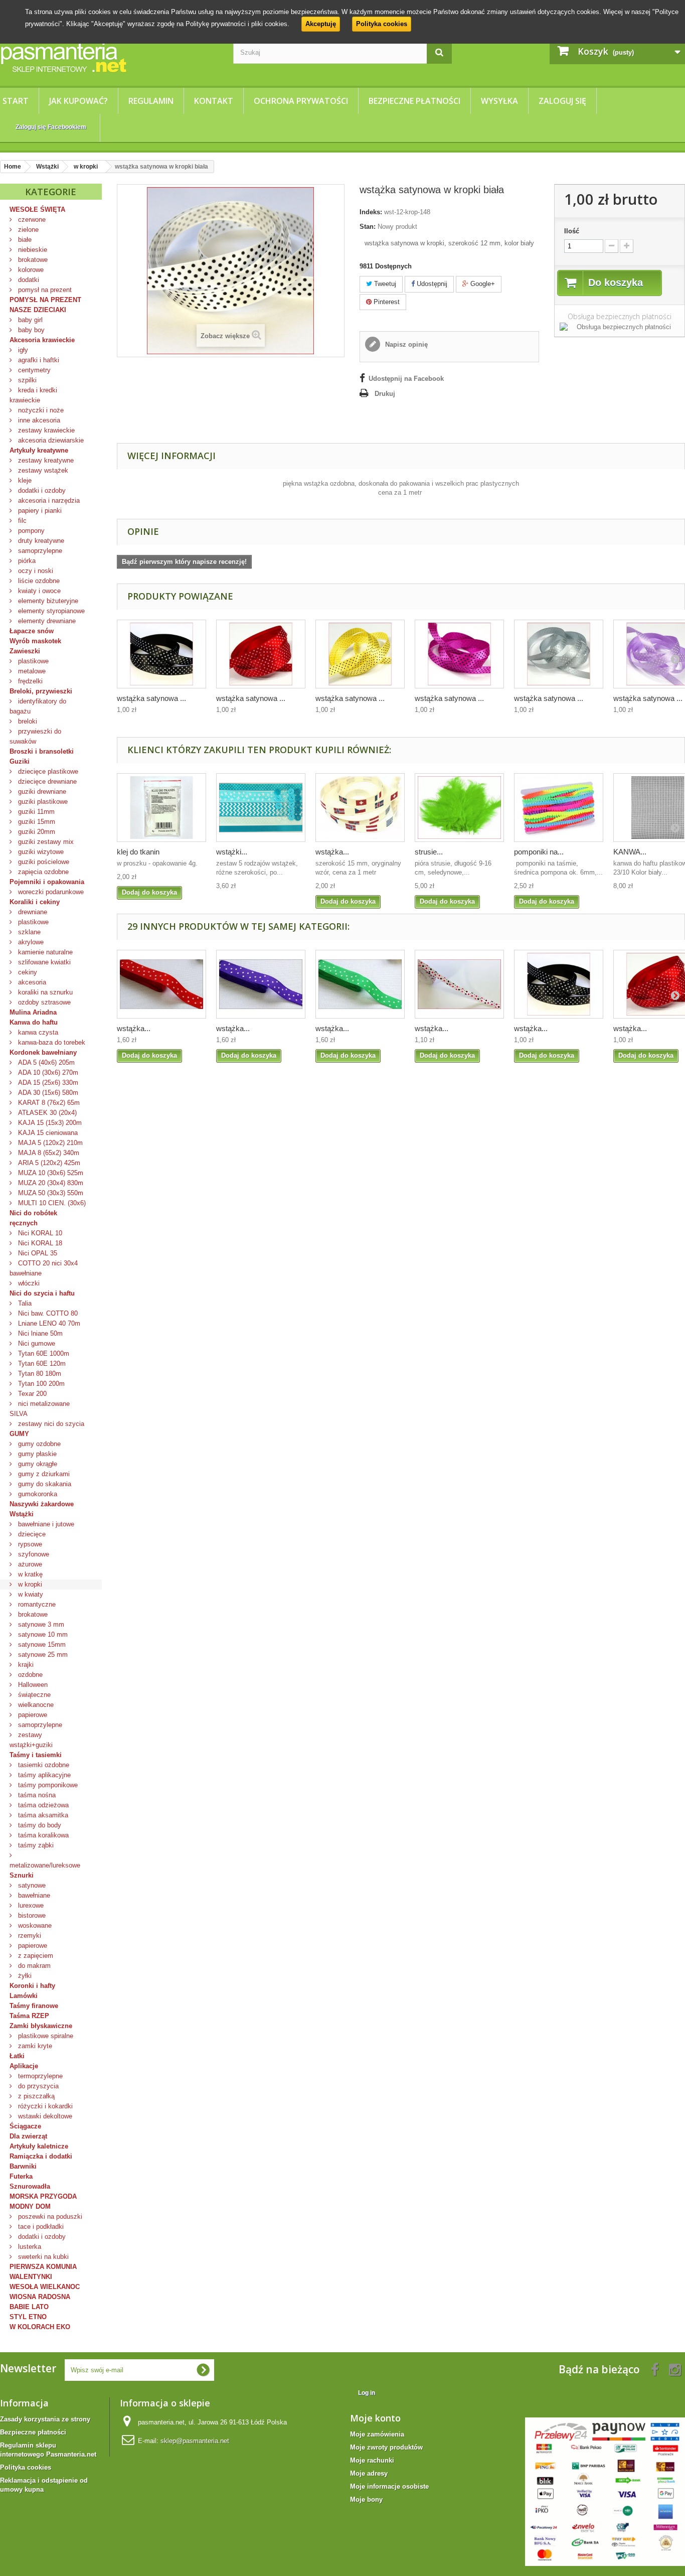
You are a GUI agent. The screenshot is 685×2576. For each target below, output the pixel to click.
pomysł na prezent (44, 290)
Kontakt (214, 101)
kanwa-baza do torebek (51, 1042)
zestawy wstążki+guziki (31, 1740)
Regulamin (151, 101)
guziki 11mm (35, 812)
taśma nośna (36, 1795)
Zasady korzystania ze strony (45, 2419)
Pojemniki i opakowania (47, 882)
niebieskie (32, 250)
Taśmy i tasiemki (36, 1755)
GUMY (19, 1434)
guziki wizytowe (40, 852)
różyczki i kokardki (44, 2106)
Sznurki (22, 1875)
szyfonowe (33, 1554)
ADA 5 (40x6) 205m (45, 1062)
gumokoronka (37, 1494)
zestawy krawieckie (45, 430)
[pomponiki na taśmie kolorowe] (559, 808)
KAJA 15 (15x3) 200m (49, 1123)
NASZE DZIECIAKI (38, 310)
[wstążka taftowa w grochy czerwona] (161, 984)
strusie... (429, 852)
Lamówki (24, 1996)
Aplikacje (24, 2066)
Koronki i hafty (32, 1986)
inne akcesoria (38, 420)
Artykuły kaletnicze (39, 2146)
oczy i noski (35, 571)
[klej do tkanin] (161, 808)
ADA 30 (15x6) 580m (47, 1093)
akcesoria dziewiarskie (50, 440)
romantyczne (36, 1604)
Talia (24, 1303)
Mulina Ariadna (33, 1012)
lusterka (29, 2247)
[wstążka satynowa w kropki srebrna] (559, 654)
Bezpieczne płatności (414, 101)
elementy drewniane (46, 621)
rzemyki (29, 1936)
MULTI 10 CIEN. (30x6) (51, 1203)
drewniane (32, 912)
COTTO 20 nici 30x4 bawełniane (44, 1268)
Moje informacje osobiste (389, 2486)
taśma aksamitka (42, 1815)
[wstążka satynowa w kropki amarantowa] (459, 654)
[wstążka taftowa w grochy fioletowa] (261, 984)
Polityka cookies (382, 24)
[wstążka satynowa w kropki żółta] (360, 654)
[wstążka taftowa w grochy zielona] (360, 984)
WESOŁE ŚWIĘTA (37, 209)
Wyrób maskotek (35, 641)
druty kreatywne (40, 541)
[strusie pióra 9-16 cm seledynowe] (459, 808)
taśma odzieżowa (42, 1805)
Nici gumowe (36, 1343)
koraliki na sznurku (44, 992)
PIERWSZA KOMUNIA (43, 2267)
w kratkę (29, 1574)
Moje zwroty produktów (386, 2447)
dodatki (28, 280)
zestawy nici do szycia (50, 1424)
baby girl (29, 320)
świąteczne (33, 1695)
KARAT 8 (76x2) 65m (48, 1103)
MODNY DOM (30, 2206)
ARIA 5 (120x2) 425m (48, 1163)
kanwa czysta (37, 1032)
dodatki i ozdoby (41, 490)
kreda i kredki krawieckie (33, 395)
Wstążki (22, 1514)
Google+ (482, 284)
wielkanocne (35, 1705)
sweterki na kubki (42, 2257)
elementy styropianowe (50, 611)
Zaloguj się (562, 101)
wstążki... (232, 852)
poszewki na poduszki (49, 2216)
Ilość (572, 231)
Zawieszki (25, 651)
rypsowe (29, 1544)
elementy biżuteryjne (47, 601)
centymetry (33, 370)
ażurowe (29, 1564)
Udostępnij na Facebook (406, 379)
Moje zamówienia (377, 2434)
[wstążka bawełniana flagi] (360, 808)
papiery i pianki (39, 511)
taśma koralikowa (42, 1835)
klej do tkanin (138, 852)
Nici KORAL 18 (39, 1243)
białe (24, 240)
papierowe (32, 1715)
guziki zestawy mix (45, 842)
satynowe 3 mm (40, 1624)
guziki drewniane (41, 792)
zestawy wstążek (42, 470)
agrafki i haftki (38, 360)
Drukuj (385, 394)
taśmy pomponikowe (47, 1785)
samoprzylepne (39, 551)
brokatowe (32, 260)
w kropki (29, 1584)
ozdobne (29, 1675)
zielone (27, 230)
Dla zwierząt (28, 2136)
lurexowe (30, 1905)
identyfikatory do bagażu (38, 706)
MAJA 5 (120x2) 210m (49, 1143)
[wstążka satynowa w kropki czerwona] (261, 654)
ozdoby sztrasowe (43, 1002)
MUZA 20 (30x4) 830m (50, 1183)
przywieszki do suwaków (35, 736)
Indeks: (371, 212)
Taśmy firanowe (34, 2006)
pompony (30, 531)
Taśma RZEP (29, 2016)
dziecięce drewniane (46, 781)
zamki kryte (34, 2046)
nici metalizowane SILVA (40, 1409)
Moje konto (375, 2418)
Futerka (21, 2176)
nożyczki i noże (40, 410)
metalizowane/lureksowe (45, 1865)
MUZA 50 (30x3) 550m (50, 1193)
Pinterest (386, 302)
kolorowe (30, 270)
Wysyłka (499, 101)
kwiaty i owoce (38, 591)
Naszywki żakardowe (42, 1504)
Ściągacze (25, 2126)
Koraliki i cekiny (35, 902)
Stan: (368, 227)
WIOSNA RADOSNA (40, 2297)
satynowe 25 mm (42, 1655)
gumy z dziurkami (43, 1474)
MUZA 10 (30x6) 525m (50, 1173)
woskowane (34, 1925)
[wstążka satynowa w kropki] (459, 984)
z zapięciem (35, 1956)
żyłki (24, 1976)
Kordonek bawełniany (43, 1052)
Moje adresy (369, 2473)
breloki (27, 721)
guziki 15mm (36, 822)
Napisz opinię (405, 344)
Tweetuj (384, 284)
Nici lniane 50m (39, 1333)
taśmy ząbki (35, 1845)
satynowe (31, 1885)
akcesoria (31, 982)
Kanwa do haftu (34, 1022)
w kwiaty (30, 1594)
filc (21, 521)
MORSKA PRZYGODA (43, 2196)
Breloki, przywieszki (41, 691)
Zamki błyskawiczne (41, 2026)
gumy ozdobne (38, 1444)
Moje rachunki (372, 2460)
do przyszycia (37, 2086)
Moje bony (366, 2499)
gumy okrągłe (37, 1464)
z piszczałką (35, 2096)
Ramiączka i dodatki (41, 2156)
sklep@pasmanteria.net (195, 2441)
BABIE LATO (29, 2307)
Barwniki (23, 2166)
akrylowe (30, 942)
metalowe (31, 671)
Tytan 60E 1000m (43, 1353)
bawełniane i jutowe (45, 1524)
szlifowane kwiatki (43, 962)
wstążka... (332, 852)
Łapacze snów (32, 631)
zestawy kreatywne (45, 460)
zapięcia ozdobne (42, 872)
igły (22, 350)
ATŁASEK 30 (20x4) (46, 1113)
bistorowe (31, 1915)
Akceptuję (321, 24)
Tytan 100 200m (40, 1384)
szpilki (26, 380)
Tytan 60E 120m (41, 1364)
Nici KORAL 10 (39, 1233)
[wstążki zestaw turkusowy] (261, 808)
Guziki (20, 761)
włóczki (28, 1283)
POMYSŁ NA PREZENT (45, 300)
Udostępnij (431, 284)
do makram (33, 1966)
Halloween (32, 1685)
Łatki (17, 2056)
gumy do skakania (44, 1484)
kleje (24, 480)
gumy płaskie (36, 1454)
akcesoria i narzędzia (48, 500)
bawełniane (33, 1895)
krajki (25, 1665)
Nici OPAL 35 (37, 1253)
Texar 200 (31, 1394)
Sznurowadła (30, 2186)
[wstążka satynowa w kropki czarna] (161, 654)
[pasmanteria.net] (109, 57)
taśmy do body (39, 1825)
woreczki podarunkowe (50, 892)
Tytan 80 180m (39, 1374)
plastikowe (32, 661)
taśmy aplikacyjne (43, 1775)
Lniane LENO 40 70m (48, 1323)
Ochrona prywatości (301, 101)
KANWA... (630, 852)
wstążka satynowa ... (151, 698)
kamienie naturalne (44, 952)
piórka (26, 561)
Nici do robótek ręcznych (33, 1218)
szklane (28, 932)
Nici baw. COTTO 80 (47, 1313)
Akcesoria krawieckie (42, 340)
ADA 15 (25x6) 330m (47, 1083)
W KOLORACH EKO (40, 2327)
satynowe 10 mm (42, 1634)
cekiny (27, 972)
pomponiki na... (539, 852)
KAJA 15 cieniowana (47, 1133)
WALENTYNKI (31, 2277)
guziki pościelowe (43, 862)
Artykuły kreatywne (39, 450)
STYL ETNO (28, 2317)
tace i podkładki (40, 2227)
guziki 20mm (36, 832)
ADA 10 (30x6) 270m (47, 1072)
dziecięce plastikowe (47, 771)
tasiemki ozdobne (43, 1765)
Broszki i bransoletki (42, 751)
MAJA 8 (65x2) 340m (48, 1153)
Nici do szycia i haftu (42, 1293)
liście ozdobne (38, 581)
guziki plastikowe (42, 802)
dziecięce (31, 1534)
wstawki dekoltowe (44, 2116)
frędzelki (29, 681)
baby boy (30, 330)
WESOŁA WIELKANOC (45, 2287)
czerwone (31, 220)
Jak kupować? (78, 101)
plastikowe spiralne (45, 2036)
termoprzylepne (39, 2076)
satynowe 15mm (41, 1644)
